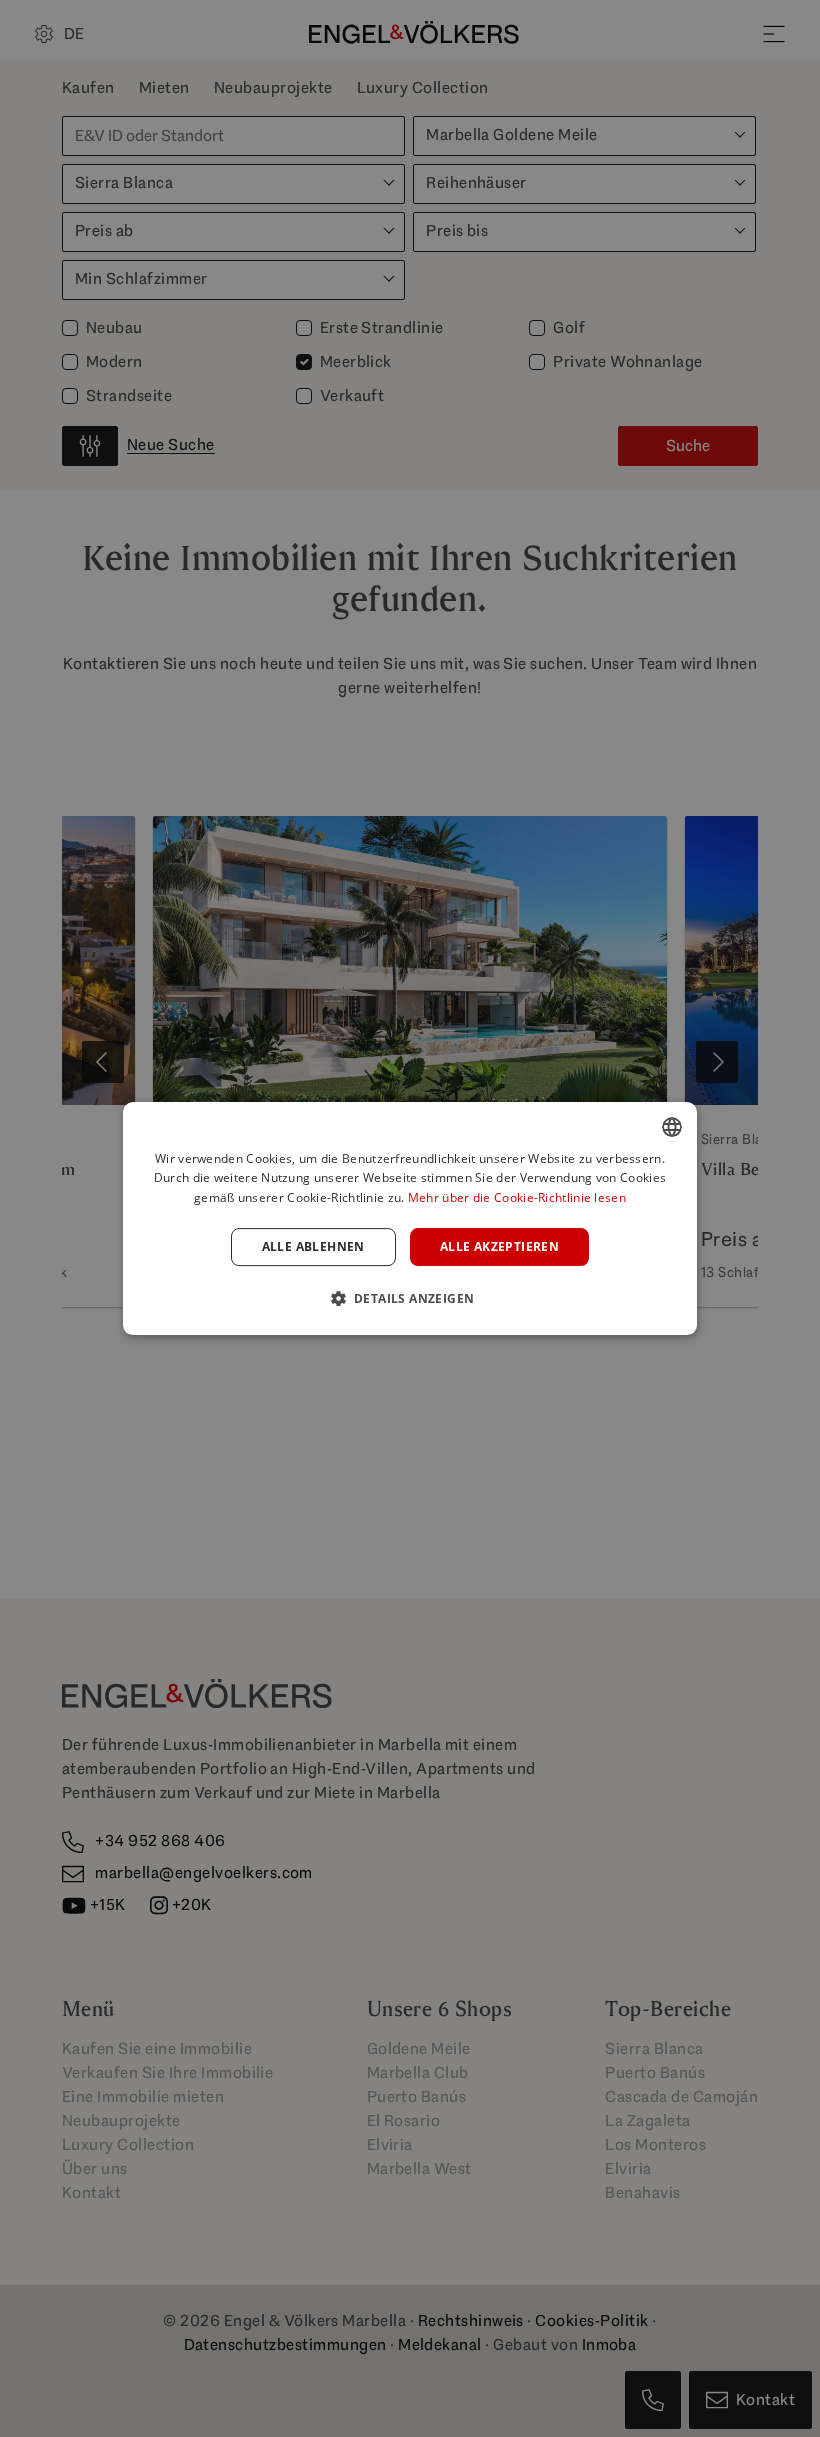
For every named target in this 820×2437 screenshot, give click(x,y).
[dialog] (410, 1219)
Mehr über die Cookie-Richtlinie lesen (517, 1197)
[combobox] (672, 1127)
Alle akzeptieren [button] (499, 1246)
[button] (410, 1298)
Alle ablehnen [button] (313, 1246)
